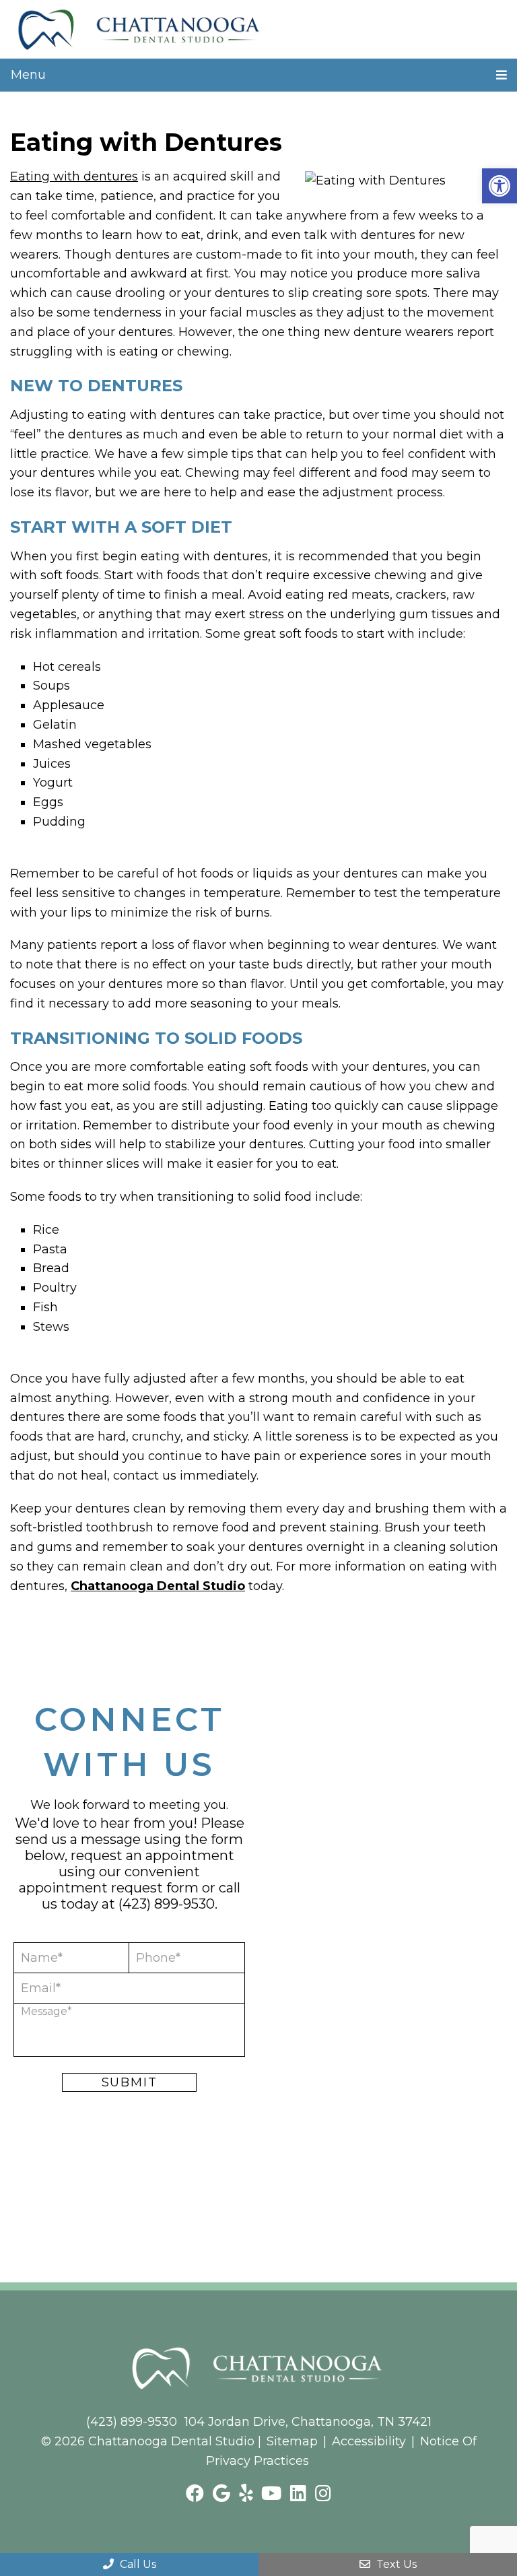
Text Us (395, 2564)
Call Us (137, 2564)
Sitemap (292, 2441)
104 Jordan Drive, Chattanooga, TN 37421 (308, 2422)
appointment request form (109, 1888)
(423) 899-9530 (167, 1904)
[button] (499, 186)
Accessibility (369, 2441)
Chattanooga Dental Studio (158, 1586)
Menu (28, 75)
